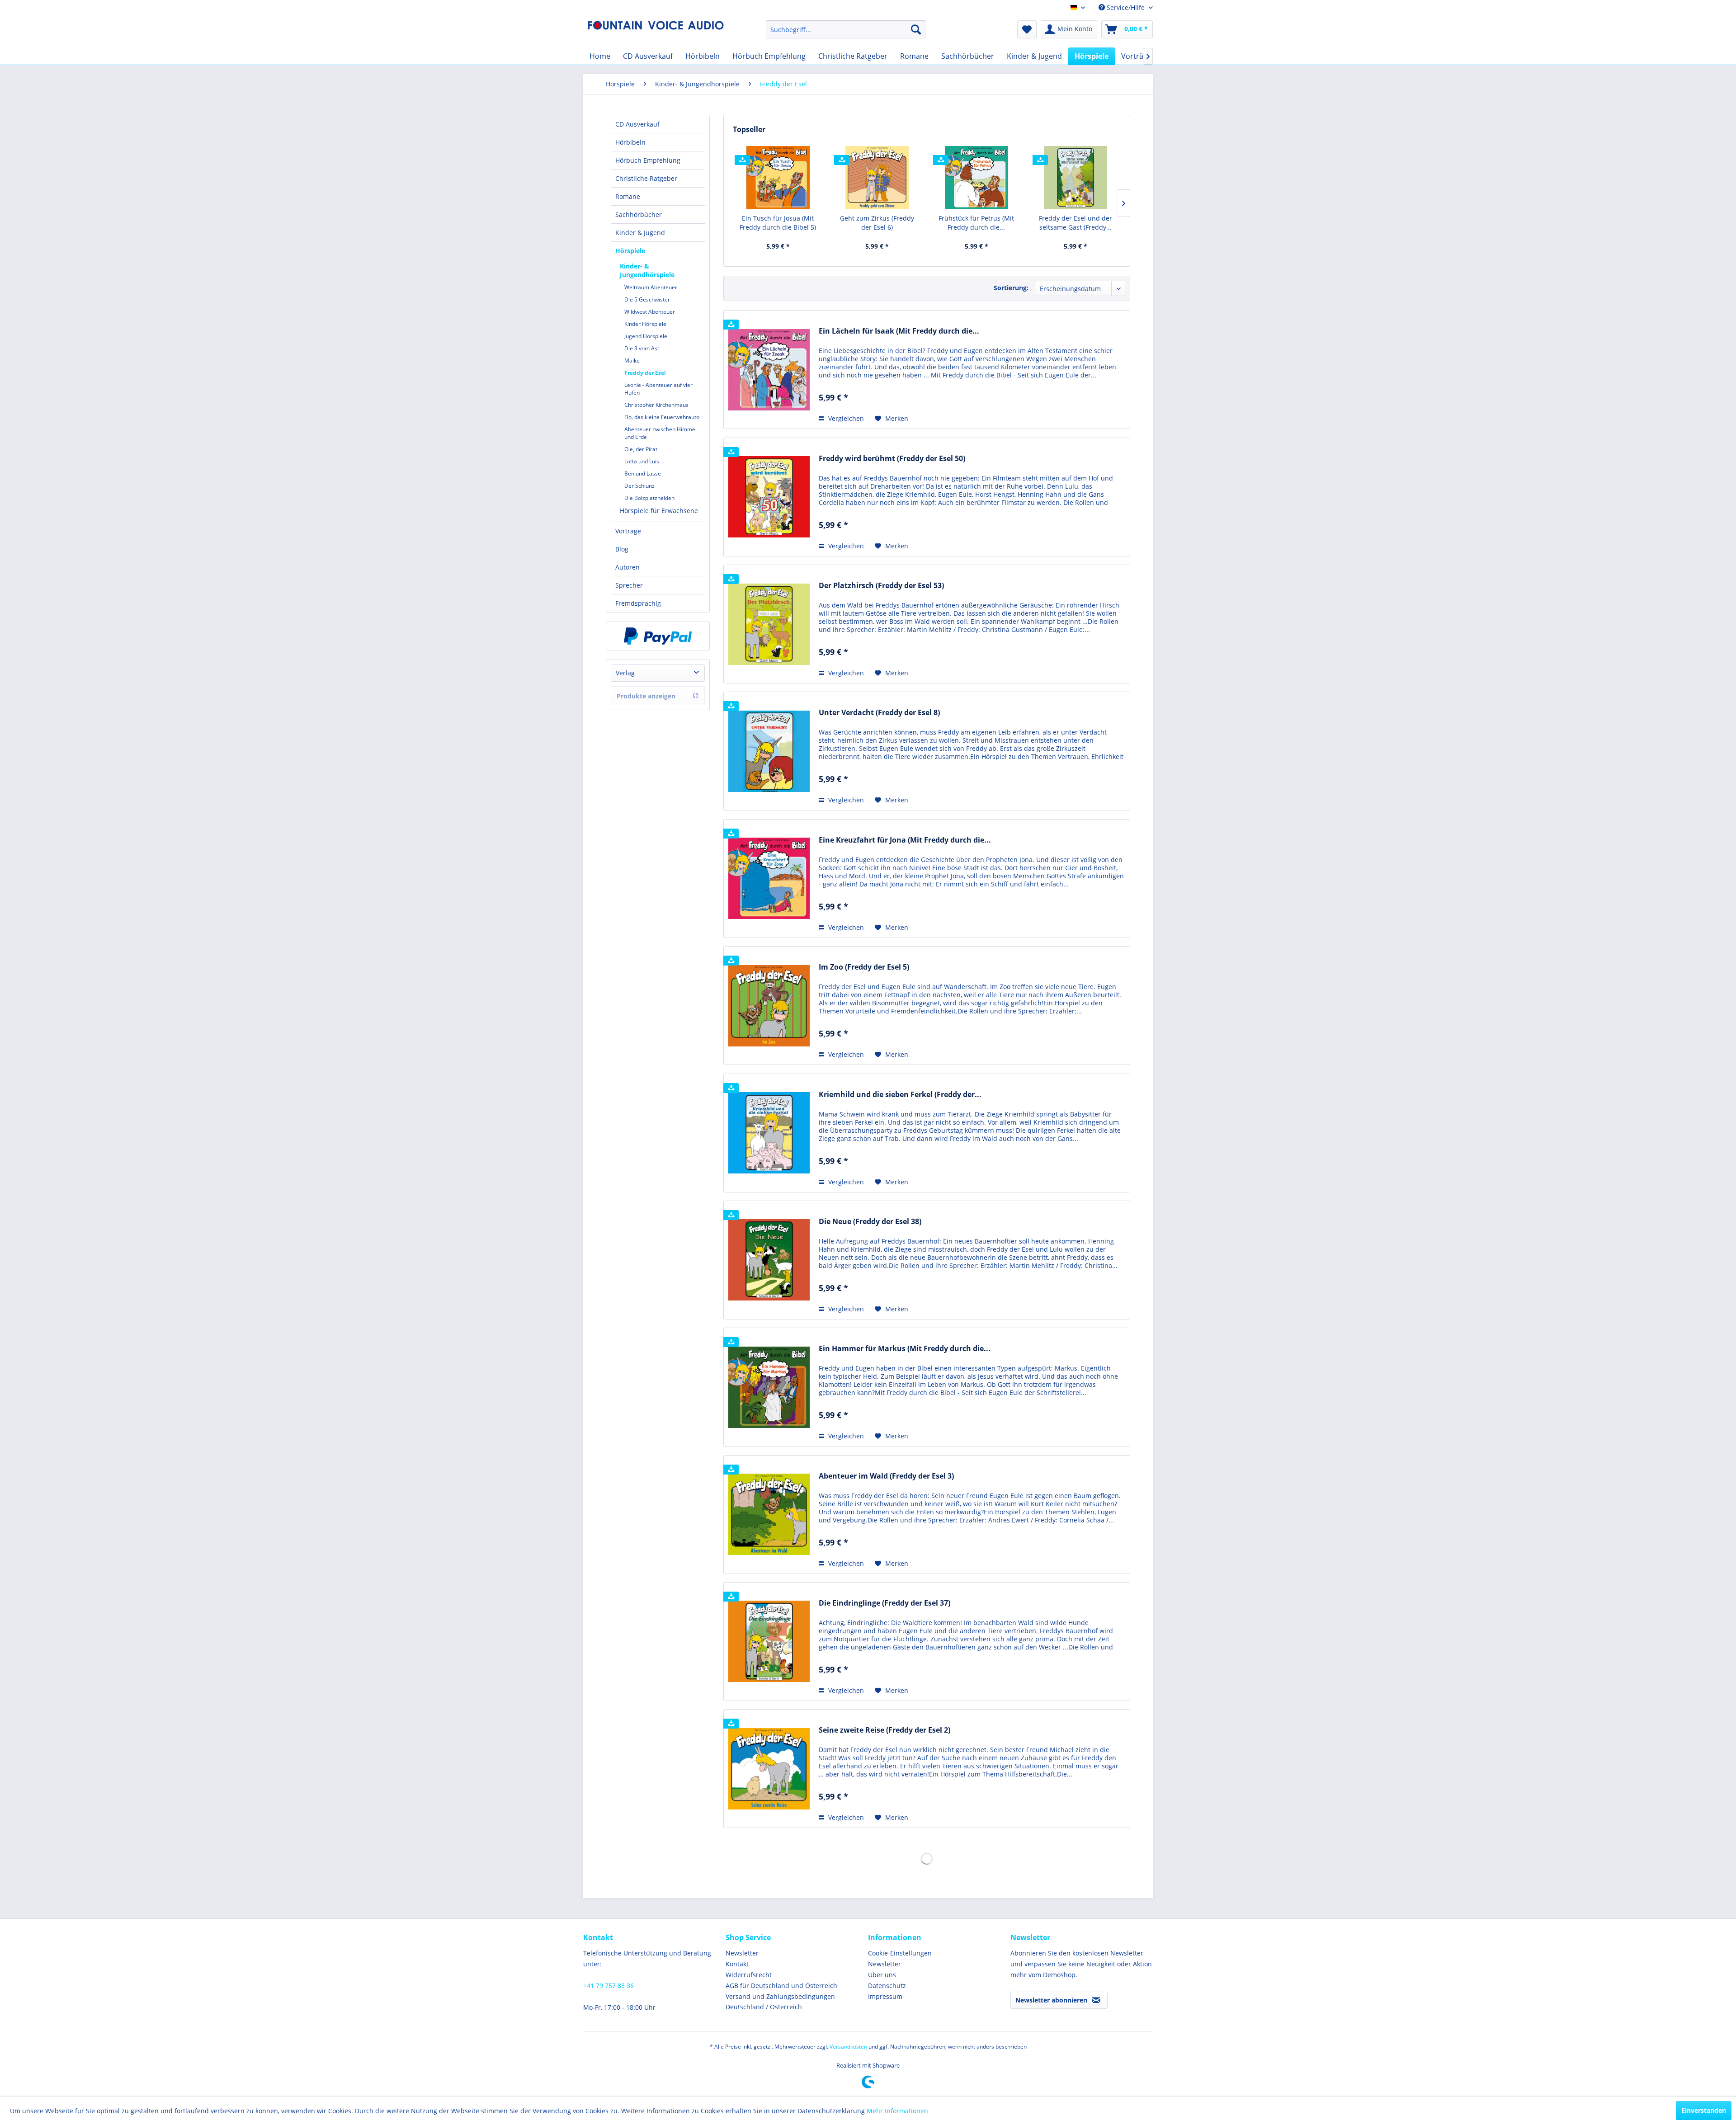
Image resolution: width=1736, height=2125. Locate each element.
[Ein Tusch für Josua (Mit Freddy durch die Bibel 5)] (778, 178)
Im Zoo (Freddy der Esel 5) (864, 967)
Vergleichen (845, 418)
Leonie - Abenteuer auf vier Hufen (658, 389)
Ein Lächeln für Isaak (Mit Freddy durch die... (899, 331)
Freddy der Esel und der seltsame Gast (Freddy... (1076, 223)
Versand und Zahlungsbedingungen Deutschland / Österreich (780, 2002)
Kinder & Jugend (640, 233)
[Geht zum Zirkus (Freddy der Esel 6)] (877, 178)
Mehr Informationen (897, 2111)
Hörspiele (630, 251)
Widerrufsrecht (749, 1975)
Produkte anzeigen (646, 696)
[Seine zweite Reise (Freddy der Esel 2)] (769, 1769)
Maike (632, 360)
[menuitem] (846, 29)
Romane (628, 196)
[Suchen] (916, 29)
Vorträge (628, 531)
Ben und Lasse (643, 474)
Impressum (885, 1996)
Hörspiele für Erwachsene (659, 511)
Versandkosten (848, 2047)
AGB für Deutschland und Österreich (781, 1986)
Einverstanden (1704, 2110)
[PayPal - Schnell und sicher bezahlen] (658, 636)
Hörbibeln (630, 142)
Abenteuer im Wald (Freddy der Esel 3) (886, 1476)
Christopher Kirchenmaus (656, 405)
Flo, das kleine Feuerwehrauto (662, 417)
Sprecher (629, 585)
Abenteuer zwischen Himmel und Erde (660, 433)
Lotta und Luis (642, 461)
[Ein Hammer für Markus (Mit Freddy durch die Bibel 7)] (769, 1387)
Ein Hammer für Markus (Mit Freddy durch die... (905, 1349)
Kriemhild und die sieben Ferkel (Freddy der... (900, 1095)
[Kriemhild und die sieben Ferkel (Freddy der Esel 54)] (769, 1133)
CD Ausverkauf (637, 124)
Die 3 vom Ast (642, 348)
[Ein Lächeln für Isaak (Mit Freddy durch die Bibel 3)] (769, 370)
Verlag (625, 673)
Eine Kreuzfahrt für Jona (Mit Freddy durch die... (905, 840)
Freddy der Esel (645, 373)
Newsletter (742, 1953)
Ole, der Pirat (641, 449)
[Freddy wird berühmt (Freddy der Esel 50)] (769, 497)
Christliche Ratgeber (646, 178)
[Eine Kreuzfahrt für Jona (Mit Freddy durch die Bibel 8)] (769, 879)
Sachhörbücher (639, 214)
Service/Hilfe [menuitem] (1126, 7)
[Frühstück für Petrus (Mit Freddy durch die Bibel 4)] (976, 178)
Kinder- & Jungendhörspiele (647, 270)
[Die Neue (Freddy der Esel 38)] (769, 1260)
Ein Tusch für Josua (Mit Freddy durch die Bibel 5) (778, 223)
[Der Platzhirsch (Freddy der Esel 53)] (769, 624)
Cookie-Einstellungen (900, 1953)
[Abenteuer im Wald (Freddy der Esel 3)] (769, 1515)
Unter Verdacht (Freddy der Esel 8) (879, 713)
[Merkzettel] (1027, 29)
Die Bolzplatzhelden (649, 498)
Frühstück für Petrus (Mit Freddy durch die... (976, 223)
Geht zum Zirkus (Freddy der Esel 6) (877, 223)
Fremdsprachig (638, 603)
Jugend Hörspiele (646, 336)
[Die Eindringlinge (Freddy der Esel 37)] (769, 1642)
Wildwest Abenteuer (650, 312)
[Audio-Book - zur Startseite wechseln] (656, 32)
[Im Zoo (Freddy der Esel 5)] (769, 1006)
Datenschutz (887, 1986)
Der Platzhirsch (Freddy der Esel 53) (881, 586)
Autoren (627, 567)
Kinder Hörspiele (645, 324)
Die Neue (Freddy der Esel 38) (870, 1222)
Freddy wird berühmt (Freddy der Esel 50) (892, 459)
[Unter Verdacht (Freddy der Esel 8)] (769, 751)
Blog (622, 549)
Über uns (882, 1975)
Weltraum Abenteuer (651, 287)
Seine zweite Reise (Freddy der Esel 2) (885, 1730)
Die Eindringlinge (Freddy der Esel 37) (885, 1603)
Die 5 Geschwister (647, 299)
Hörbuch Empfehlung (648, 160)
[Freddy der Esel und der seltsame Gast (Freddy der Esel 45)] (1076, 178)
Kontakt (737, 1964)
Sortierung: (1011, 288)
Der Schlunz (639, 486)
